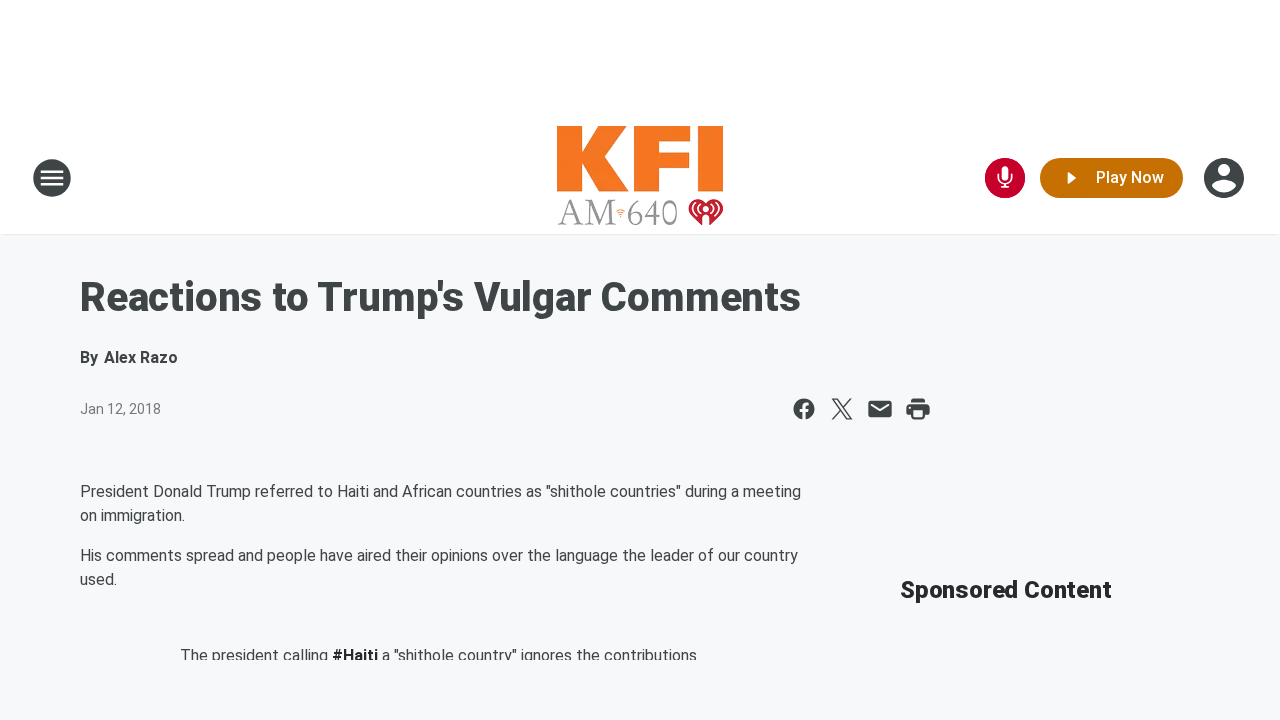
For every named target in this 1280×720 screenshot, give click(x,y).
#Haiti (355, 655)
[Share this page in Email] (880, 409)
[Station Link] (640, 178)
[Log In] (1226, 178)
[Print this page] (918, 409)
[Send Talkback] (1005, 178)
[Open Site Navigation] (52, 178)
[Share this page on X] (842, 409)
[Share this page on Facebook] (804, 409)
